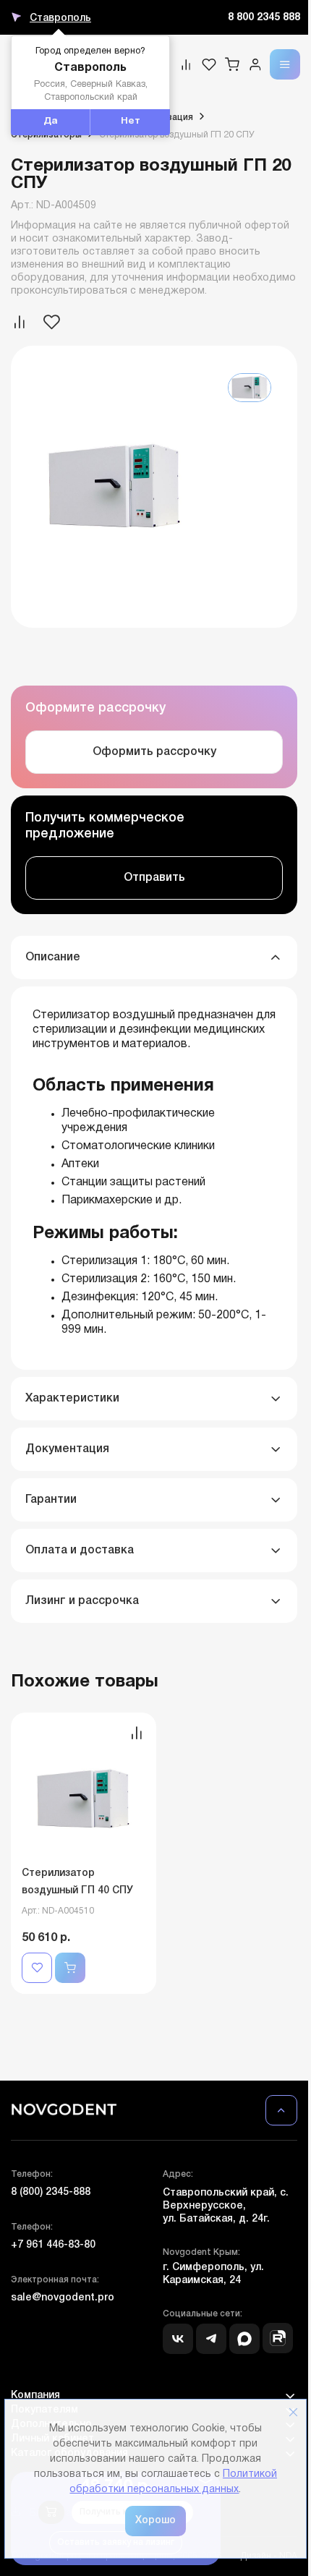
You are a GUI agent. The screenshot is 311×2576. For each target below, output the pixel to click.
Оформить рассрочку (154, 752)
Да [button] (51, 121)
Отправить (154, 878)
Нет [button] (131, 121)
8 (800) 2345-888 (51, 2192)
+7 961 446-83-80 (53, 2245)
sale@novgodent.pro (63, 2298)
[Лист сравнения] (186, 64)
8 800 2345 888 (264, 18)
